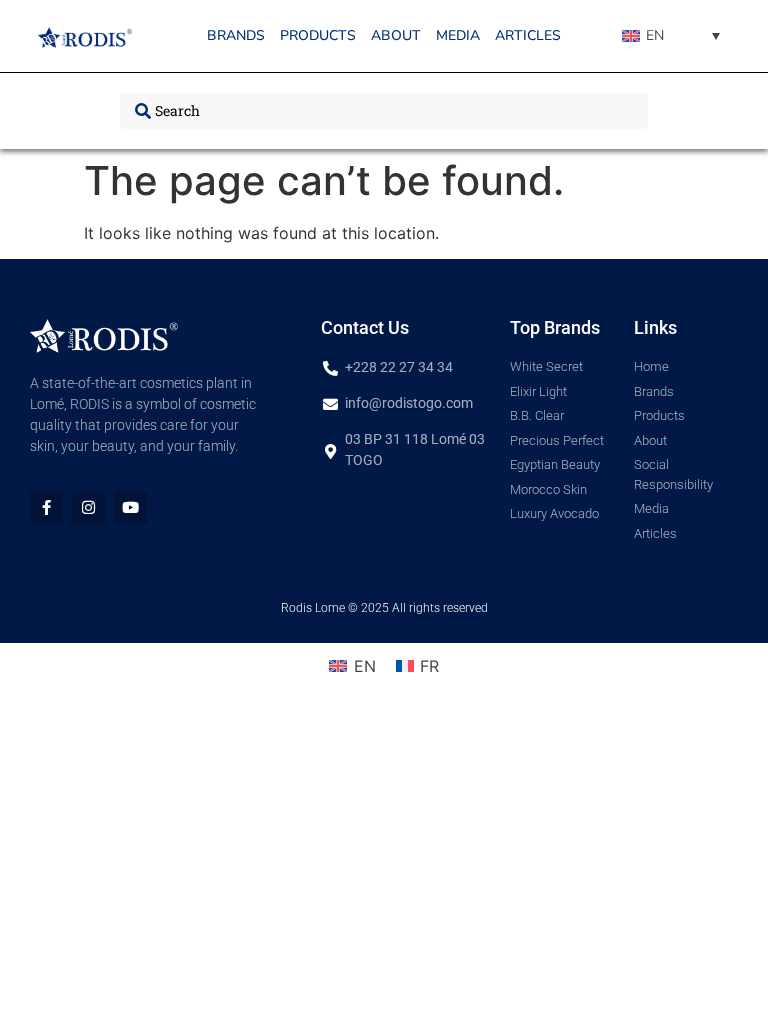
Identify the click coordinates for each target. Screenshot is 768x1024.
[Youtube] (130, 507)
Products (318, 35)
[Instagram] (88, 507)
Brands (236, 35)
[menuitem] (671, 36)
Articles (528, 35)
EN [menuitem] (655, 35)
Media (458, 35)
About (396, 35)
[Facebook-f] (46, 507)
